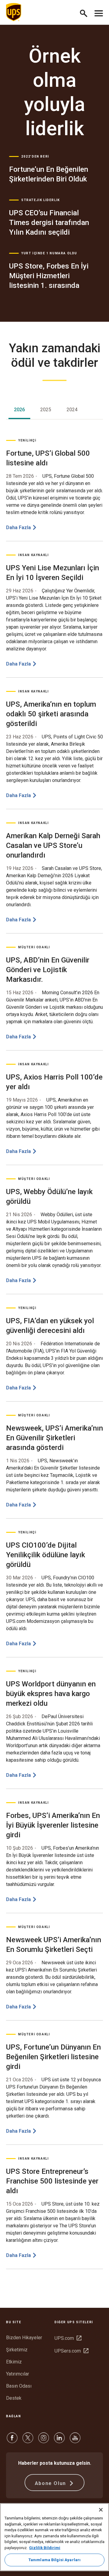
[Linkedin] (59, 2441)
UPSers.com (71, 2351)
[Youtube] (75, 2441)
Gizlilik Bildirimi (45, 2548)
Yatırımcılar (18, 2374)
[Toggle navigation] (99, 12)
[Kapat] (101, 2510)
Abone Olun (51, 2483)
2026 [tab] (19, 410)
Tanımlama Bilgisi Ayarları (54, 2560)
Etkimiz (14, 2362)
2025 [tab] (46, 410)
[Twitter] (28, 2441)
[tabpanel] (54, 1354)
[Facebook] (12, 2441)
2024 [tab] (72, 410)
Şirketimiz (17, 2350)
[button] (86, 12)
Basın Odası (19, 2386)
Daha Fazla (18, 528)
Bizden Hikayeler (24, 2338)
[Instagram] (44, 2441)
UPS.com (68, 2338)
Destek (14, 2398)
